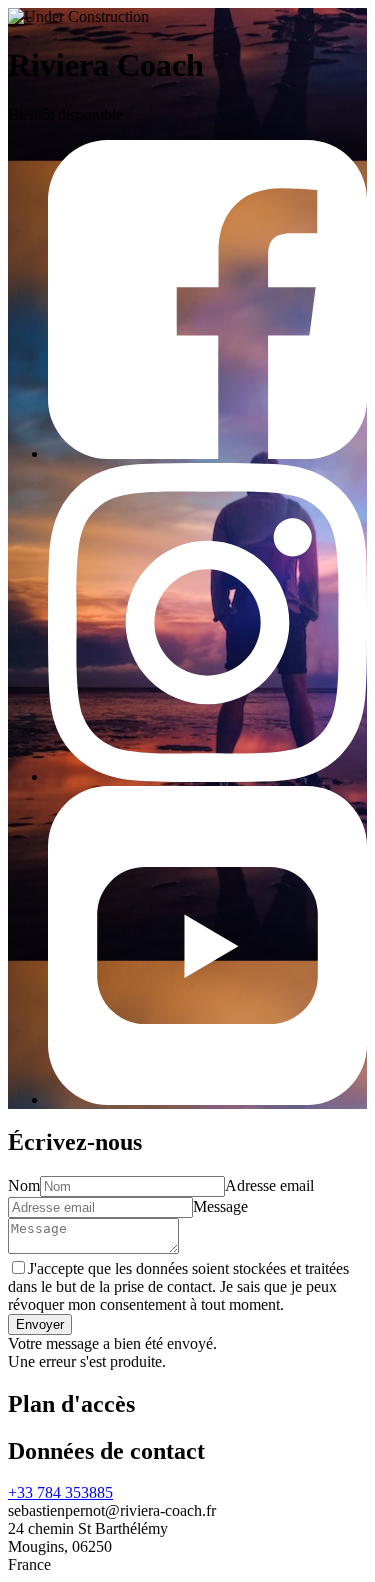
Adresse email (269, 1185)
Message (220, 1206)
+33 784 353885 (60, 1492)
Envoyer (40, 1324)
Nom (24, 1185)
